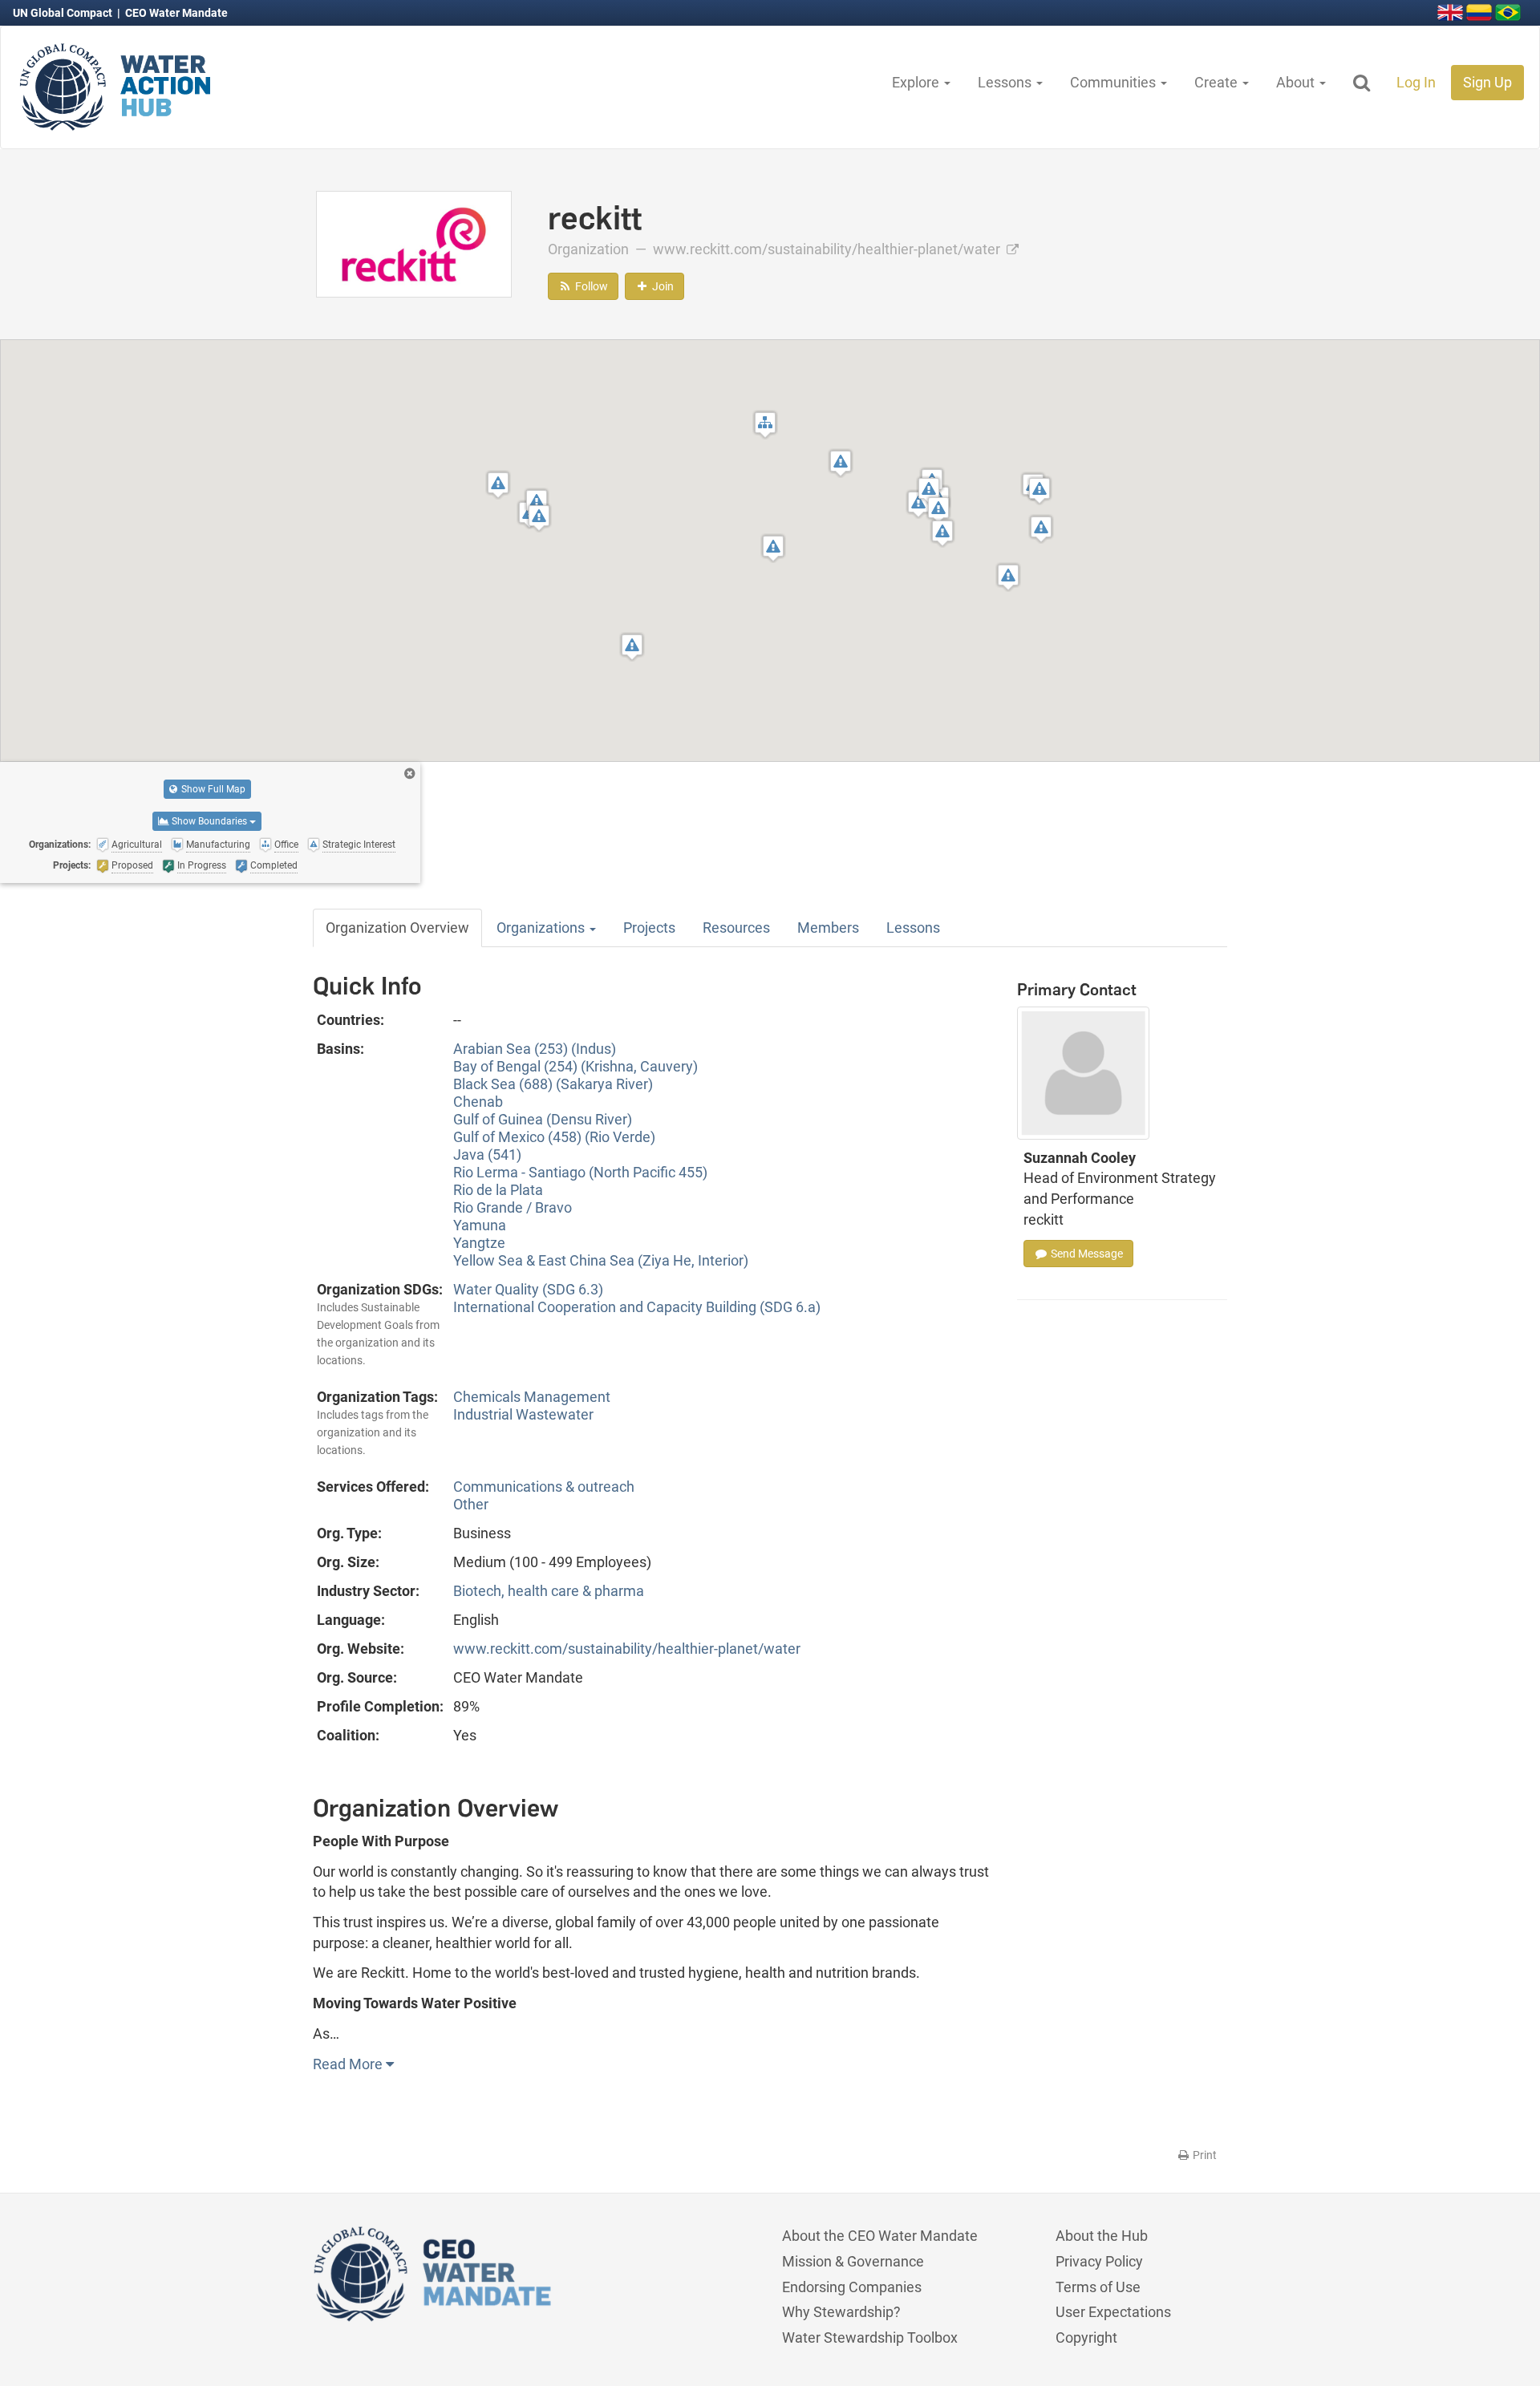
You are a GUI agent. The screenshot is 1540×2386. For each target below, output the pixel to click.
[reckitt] (414, 243)
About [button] (1297, 82)
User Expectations (1113, 2312)
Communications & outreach (544, 1487)
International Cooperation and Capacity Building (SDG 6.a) (637, 1307)
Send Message (1086, 1254)
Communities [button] (1114, 82)
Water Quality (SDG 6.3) (528, 1289)
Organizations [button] (542, 928)
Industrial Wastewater (523, 1414)
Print (1204, 2155)
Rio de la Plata (498, 1190)
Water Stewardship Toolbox (870, 2337)
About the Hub (1102, 2236)
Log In (1416, 82)
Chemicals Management (532, 1397)
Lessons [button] (1006, 82)
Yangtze (479, 1243)
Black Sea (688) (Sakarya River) (553, 1084)
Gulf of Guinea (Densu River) (543, 1119)
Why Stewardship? (841, 2312)
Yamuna (480, 1225)
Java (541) (487, 1155)
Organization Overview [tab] (397, 928)
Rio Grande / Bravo (513, 1207)
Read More (349, 2064)
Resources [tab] (736, 928)
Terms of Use (1098, 2287)
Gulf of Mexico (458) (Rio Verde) (554, 1137)
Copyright (1086, 2337)
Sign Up (1487, 82)
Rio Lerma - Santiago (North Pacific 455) (580, 1172)
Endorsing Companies (852, 2287)
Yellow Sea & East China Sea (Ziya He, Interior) (601, 1260)
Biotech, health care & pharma (549, 1591)
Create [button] (1218, 82)
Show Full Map (212, 789)
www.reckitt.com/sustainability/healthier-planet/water (828, 249)
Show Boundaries (209, 821)
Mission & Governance (853, 2261)
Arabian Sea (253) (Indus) (535, 1049)
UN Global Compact (64, 13)
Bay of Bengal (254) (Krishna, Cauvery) (575, 1066)
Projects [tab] (649, 928)
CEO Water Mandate (176, 13)
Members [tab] (828, 928)
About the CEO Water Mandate (880, 2236)
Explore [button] (917, 82)
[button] (765, 425)
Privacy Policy (1099, 2261)
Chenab (478, 1102)
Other (471, 1504)
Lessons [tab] (913, 928)
